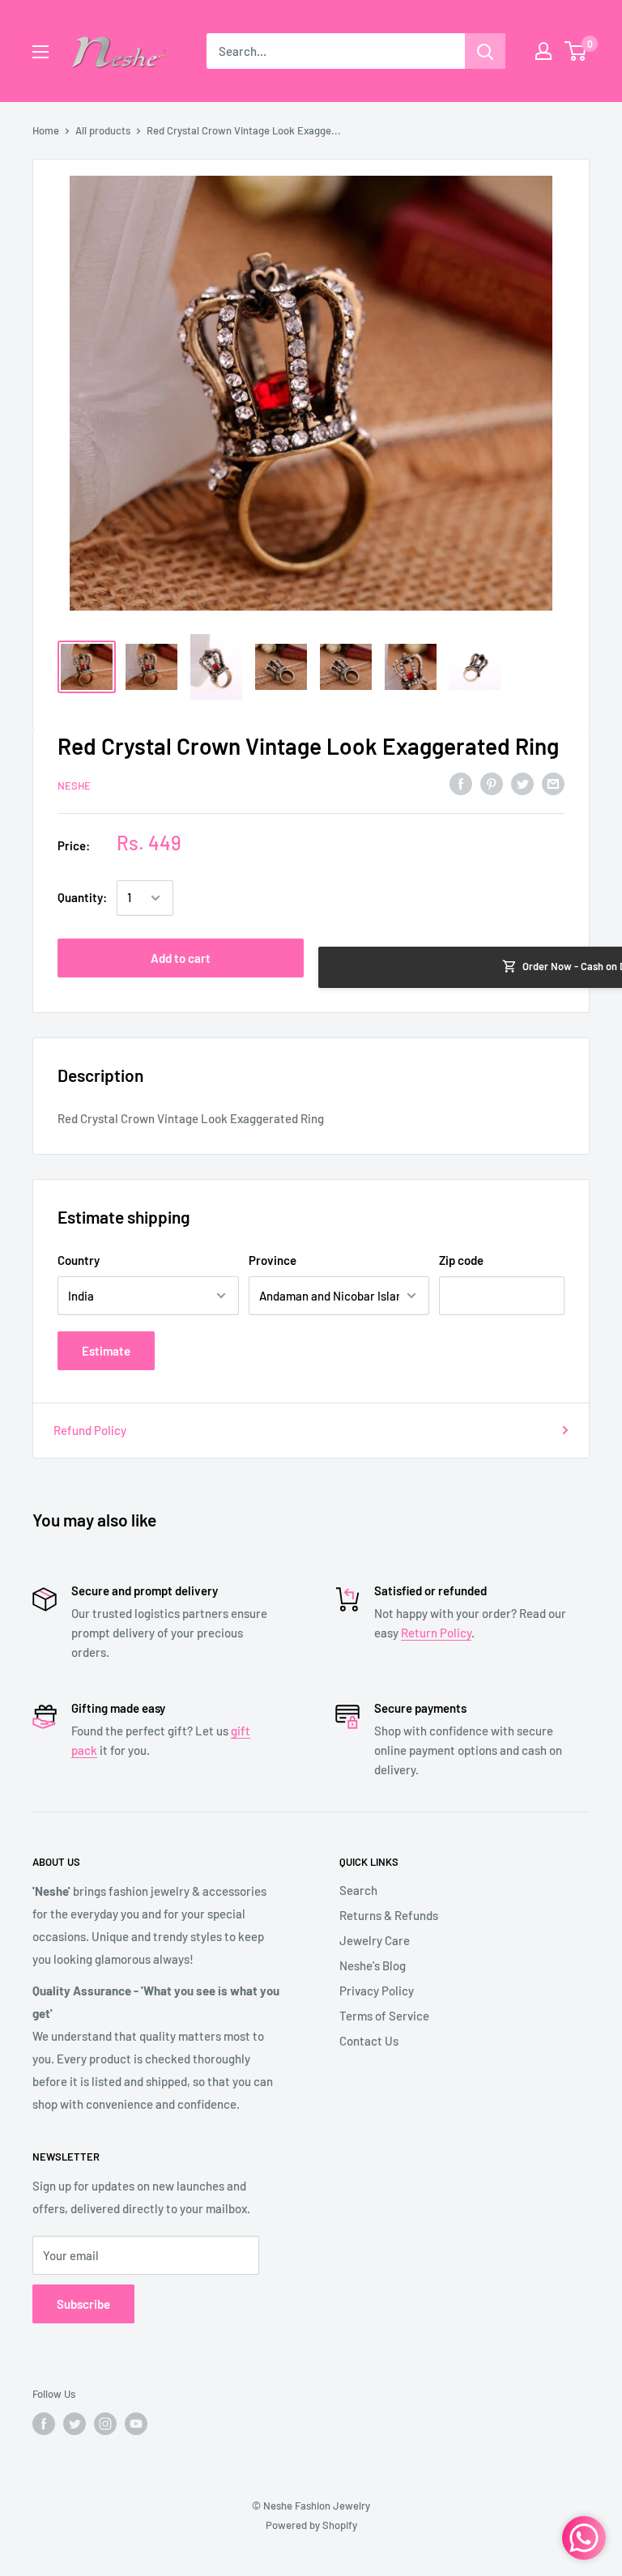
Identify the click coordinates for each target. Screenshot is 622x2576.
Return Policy (436, 1633)
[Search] (485, 51)
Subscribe (83, 2304)
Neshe (74, 786)
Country (79, 1260)
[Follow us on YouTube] (136, 2424)
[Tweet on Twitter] (522, 783)
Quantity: (82, 897)
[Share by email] (553, 783)
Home (46, 130)
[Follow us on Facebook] (44, 2424)
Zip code (461, 1260)
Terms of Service (384, 2016)
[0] (576, 51)
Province (273, 1260)
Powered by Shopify (311, 2525)
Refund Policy (90, 1430)
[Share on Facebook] (461, 783)
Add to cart (181, 958)
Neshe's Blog (373, 1965)
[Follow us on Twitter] (75, 2424)
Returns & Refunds (389, 1915)
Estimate (106, 1351)
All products (103, 130)
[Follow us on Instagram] (105, 2424)
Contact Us (369, 2041)
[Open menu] (40, 52)
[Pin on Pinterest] (492, 783)
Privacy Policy (377, 1991)
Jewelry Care (375, 1940)
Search (358, 1890)
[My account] (543, 51)
